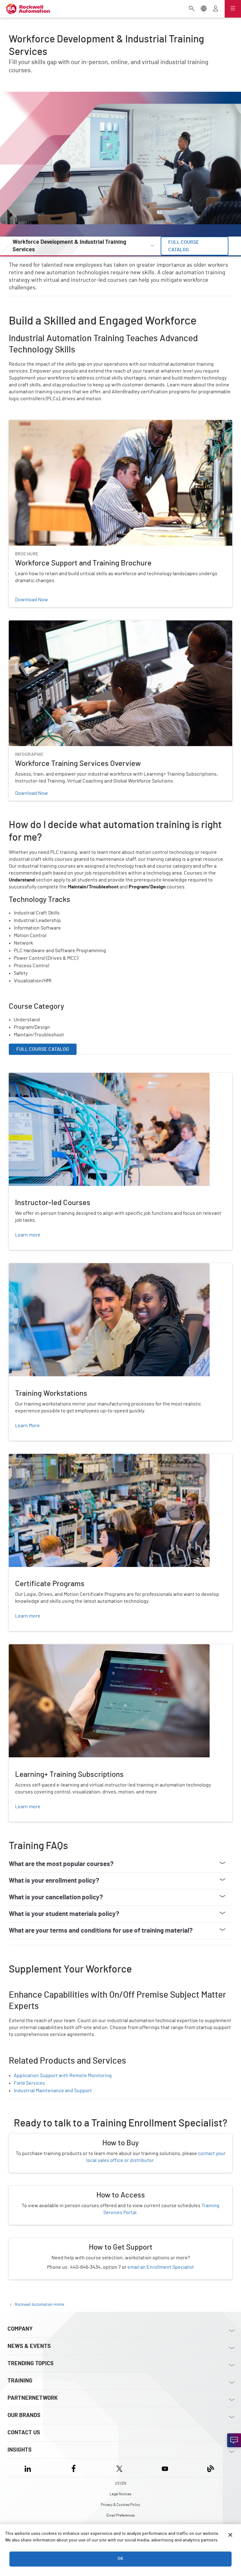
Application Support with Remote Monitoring (63, 2076)
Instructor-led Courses (34, 1077)
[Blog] (211, 2468)
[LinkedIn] (29, 2468)
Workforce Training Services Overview (51, 624)
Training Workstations (33, 1267)
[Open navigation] (233, 9)
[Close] (230, 2535)
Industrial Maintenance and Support (53, 2091)
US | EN (120, 2483)
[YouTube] (165, 2468)
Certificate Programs (32, 1458)
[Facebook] (74, 2468)
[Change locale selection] (204, 9)
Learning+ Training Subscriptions (45, 1648)
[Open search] (192, 9)
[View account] (216, 9)
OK (120, 2559)
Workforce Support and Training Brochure (54, 424)
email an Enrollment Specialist (161, 2267)
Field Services (29, 2083)
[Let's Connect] (234, 2440)
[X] (119, 2468)
